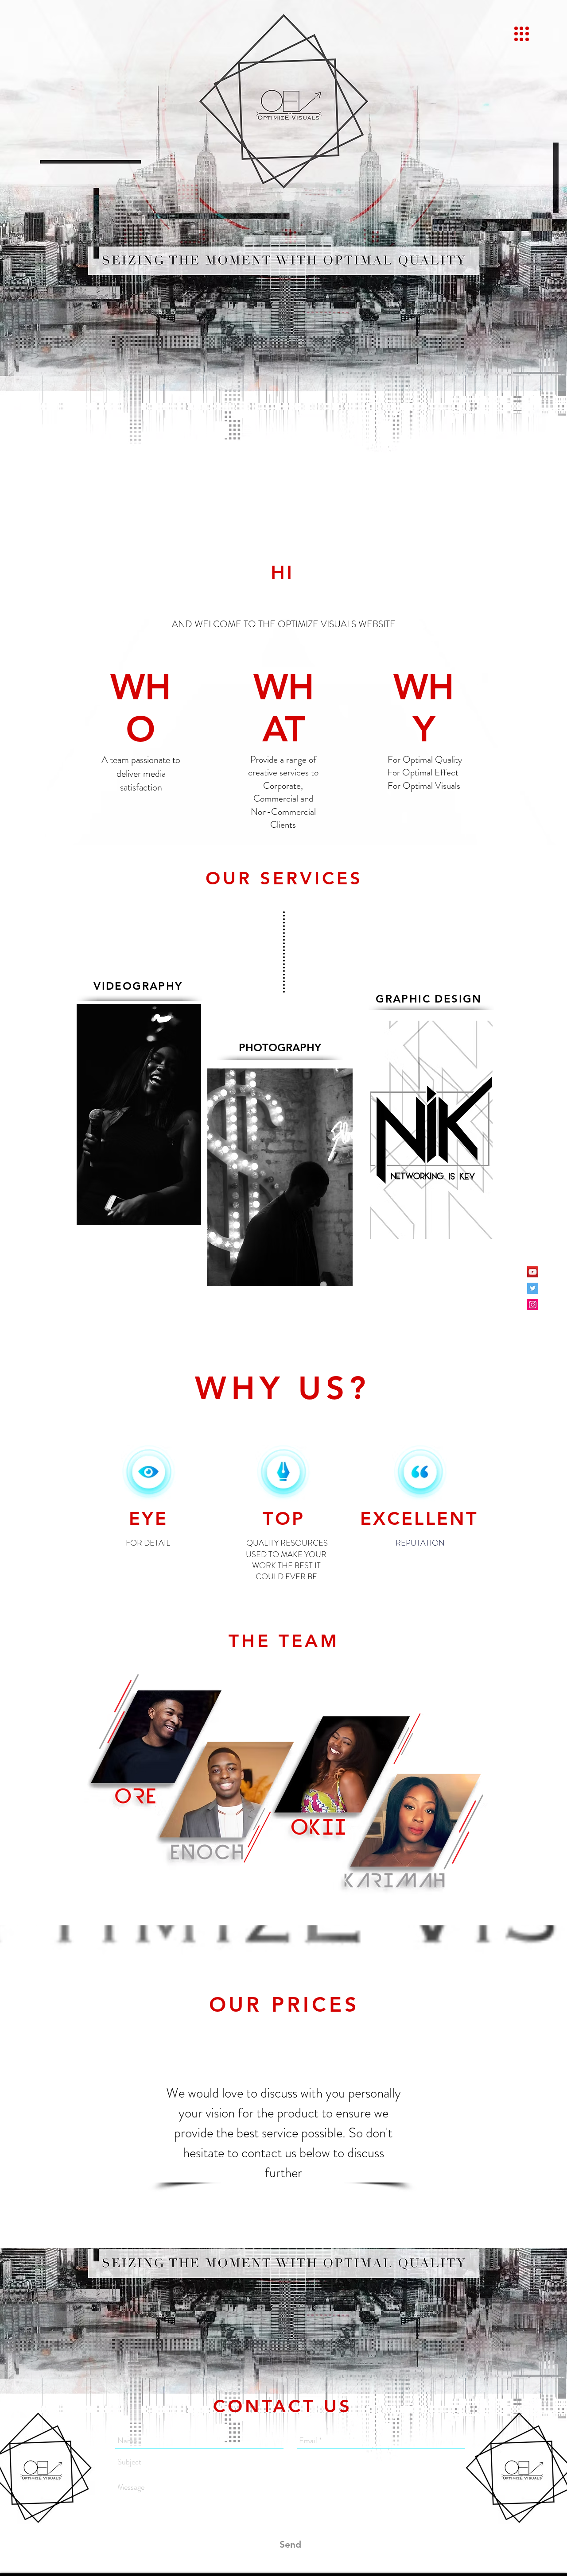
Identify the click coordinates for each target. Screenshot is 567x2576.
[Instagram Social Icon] (533, 1305)
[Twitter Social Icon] (533, 1288)
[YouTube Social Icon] (533, 1272)
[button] (522, 34)
